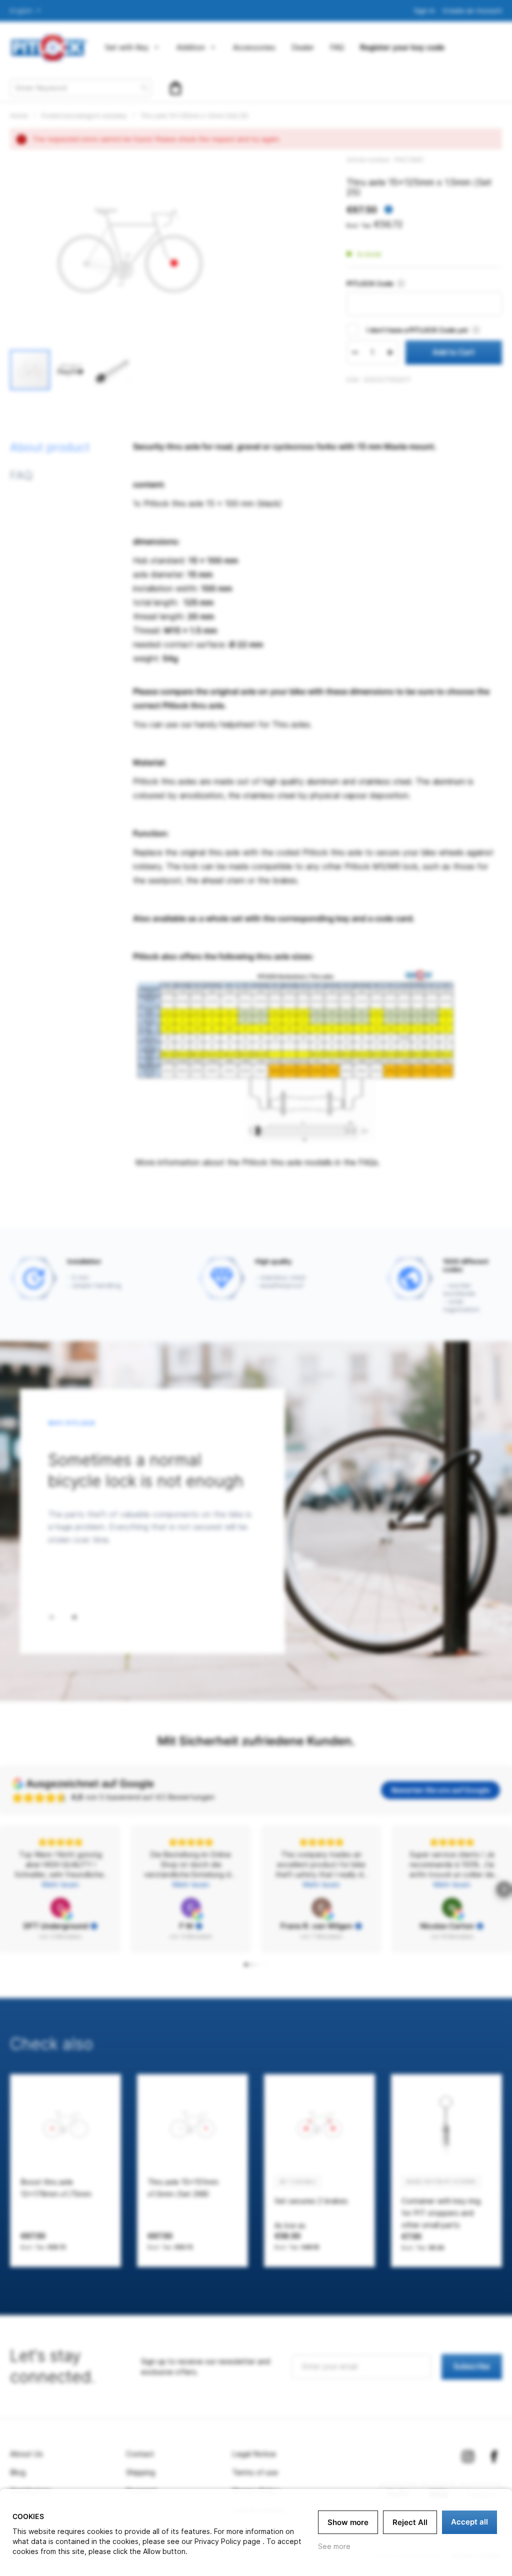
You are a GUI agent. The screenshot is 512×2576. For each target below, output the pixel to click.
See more (334, 2546)
